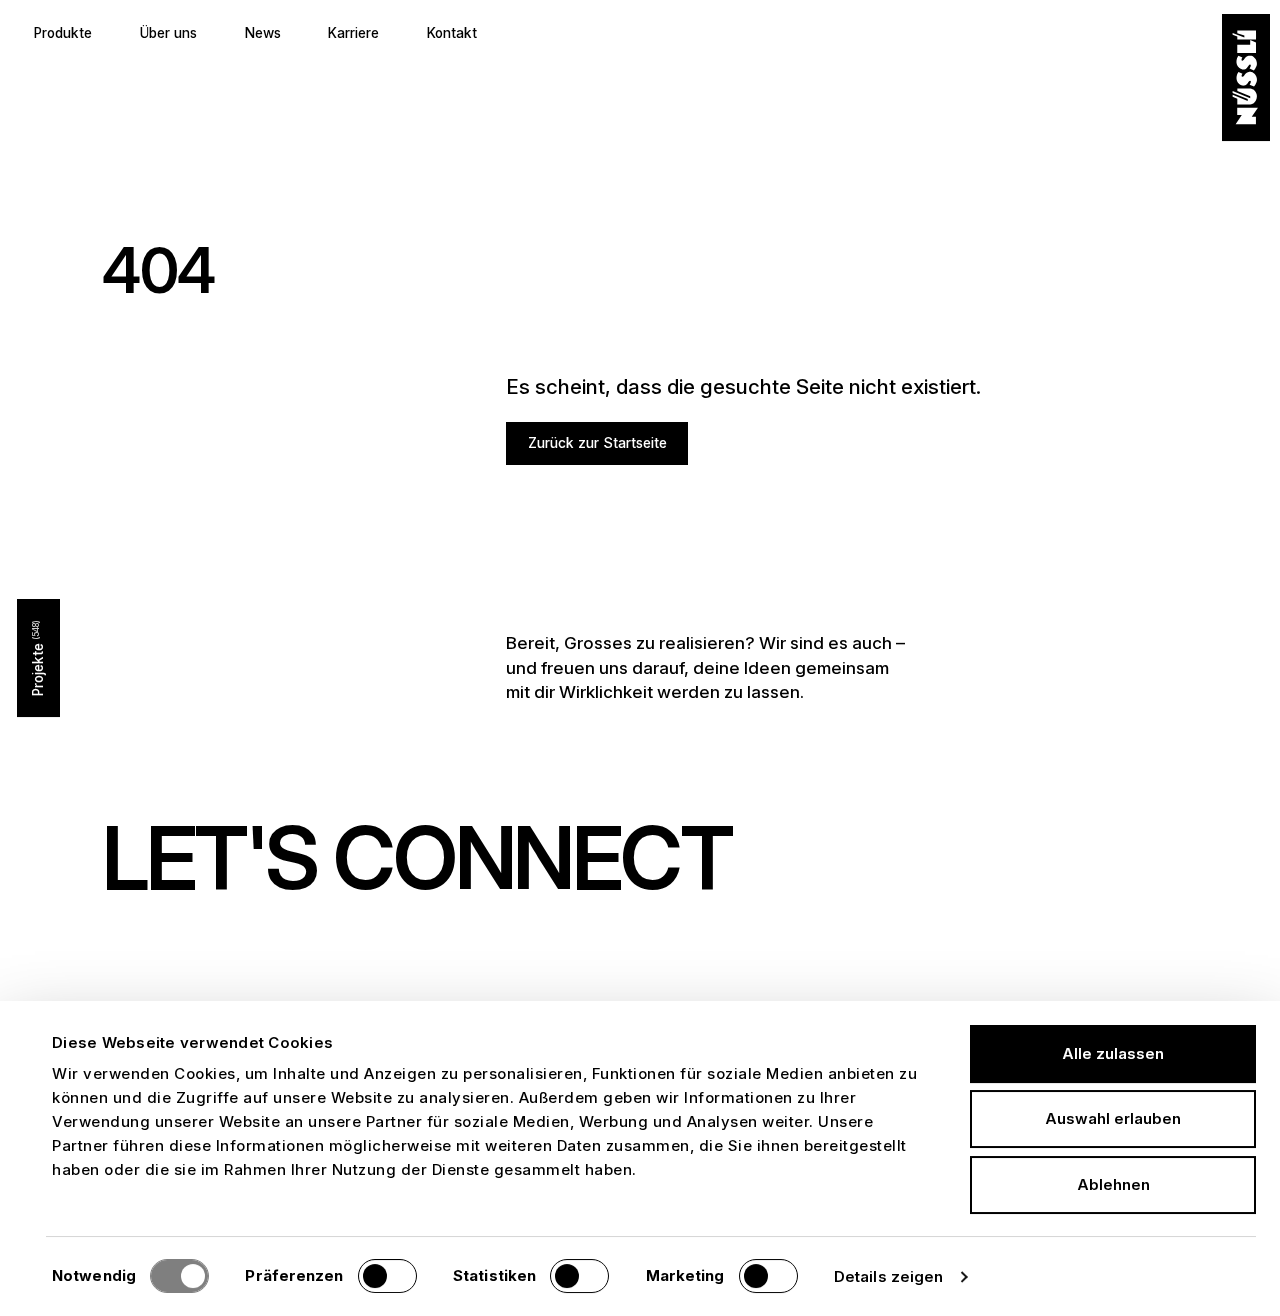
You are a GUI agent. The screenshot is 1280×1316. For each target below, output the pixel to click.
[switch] (387, 1276)
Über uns (168, 33)
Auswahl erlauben (1113, 1118)
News (263, 33)
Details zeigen (888, 1276)
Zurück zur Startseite (597, 443)
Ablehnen (1113, 1184)
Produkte (63, 33)
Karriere (353, 33)
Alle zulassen (1113, 1053)
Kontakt (452, 33)
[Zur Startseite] (1246, 78)
